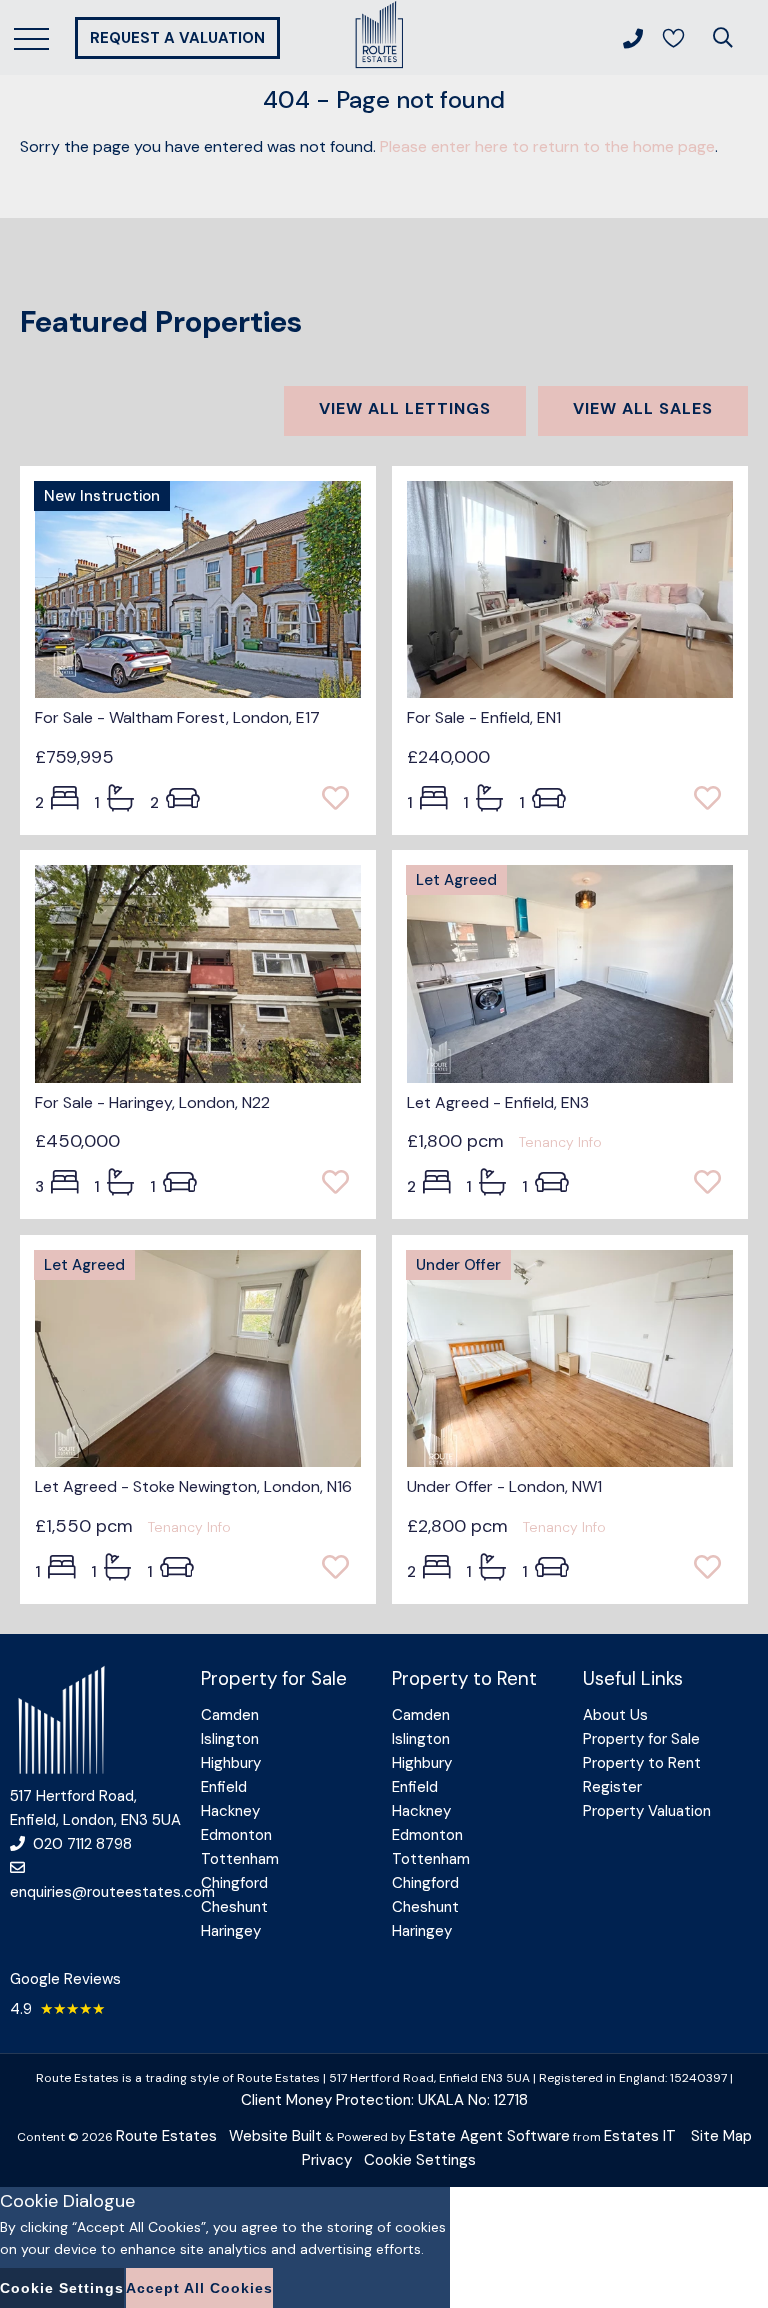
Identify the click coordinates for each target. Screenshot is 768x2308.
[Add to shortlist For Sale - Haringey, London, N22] (341, 1183)
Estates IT (640, 2136)
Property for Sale (641, 1739)
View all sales (643, 408)
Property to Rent (642, 1763)
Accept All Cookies (199, 2288)
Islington (230, 1739)
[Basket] (673, 38)
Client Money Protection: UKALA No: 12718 (384, 2100)
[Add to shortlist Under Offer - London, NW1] (713, 1568)
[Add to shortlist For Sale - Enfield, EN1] (713, 799)
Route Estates (166, 2136)
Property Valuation (647, 1811)
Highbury (231, 1763)
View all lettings (405, 408)
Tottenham (240, 1859)
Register (612, 1787)
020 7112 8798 (82, 1844)
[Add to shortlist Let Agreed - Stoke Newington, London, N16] (341, 1568)
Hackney (230, 1811)
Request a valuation (177, 38)
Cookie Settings (420, 2160)
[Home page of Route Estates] (379, 65)
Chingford (234, 1883)
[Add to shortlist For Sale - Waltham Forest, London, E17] (341, 799)
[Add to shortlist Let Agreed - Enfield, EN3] (713, 1183)
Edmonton (236, 1835)
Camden (230, 1715)
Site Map (721, 2136)
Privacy (327, 2160)
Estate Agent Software (489, 2136)
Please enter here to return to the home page (547, 146)
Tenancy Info (560, 1142)
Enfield (224, 1787)
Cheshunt (234, 1907)
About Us (615, 1715)
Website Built (275, 2136)
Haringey (231, 1931)
